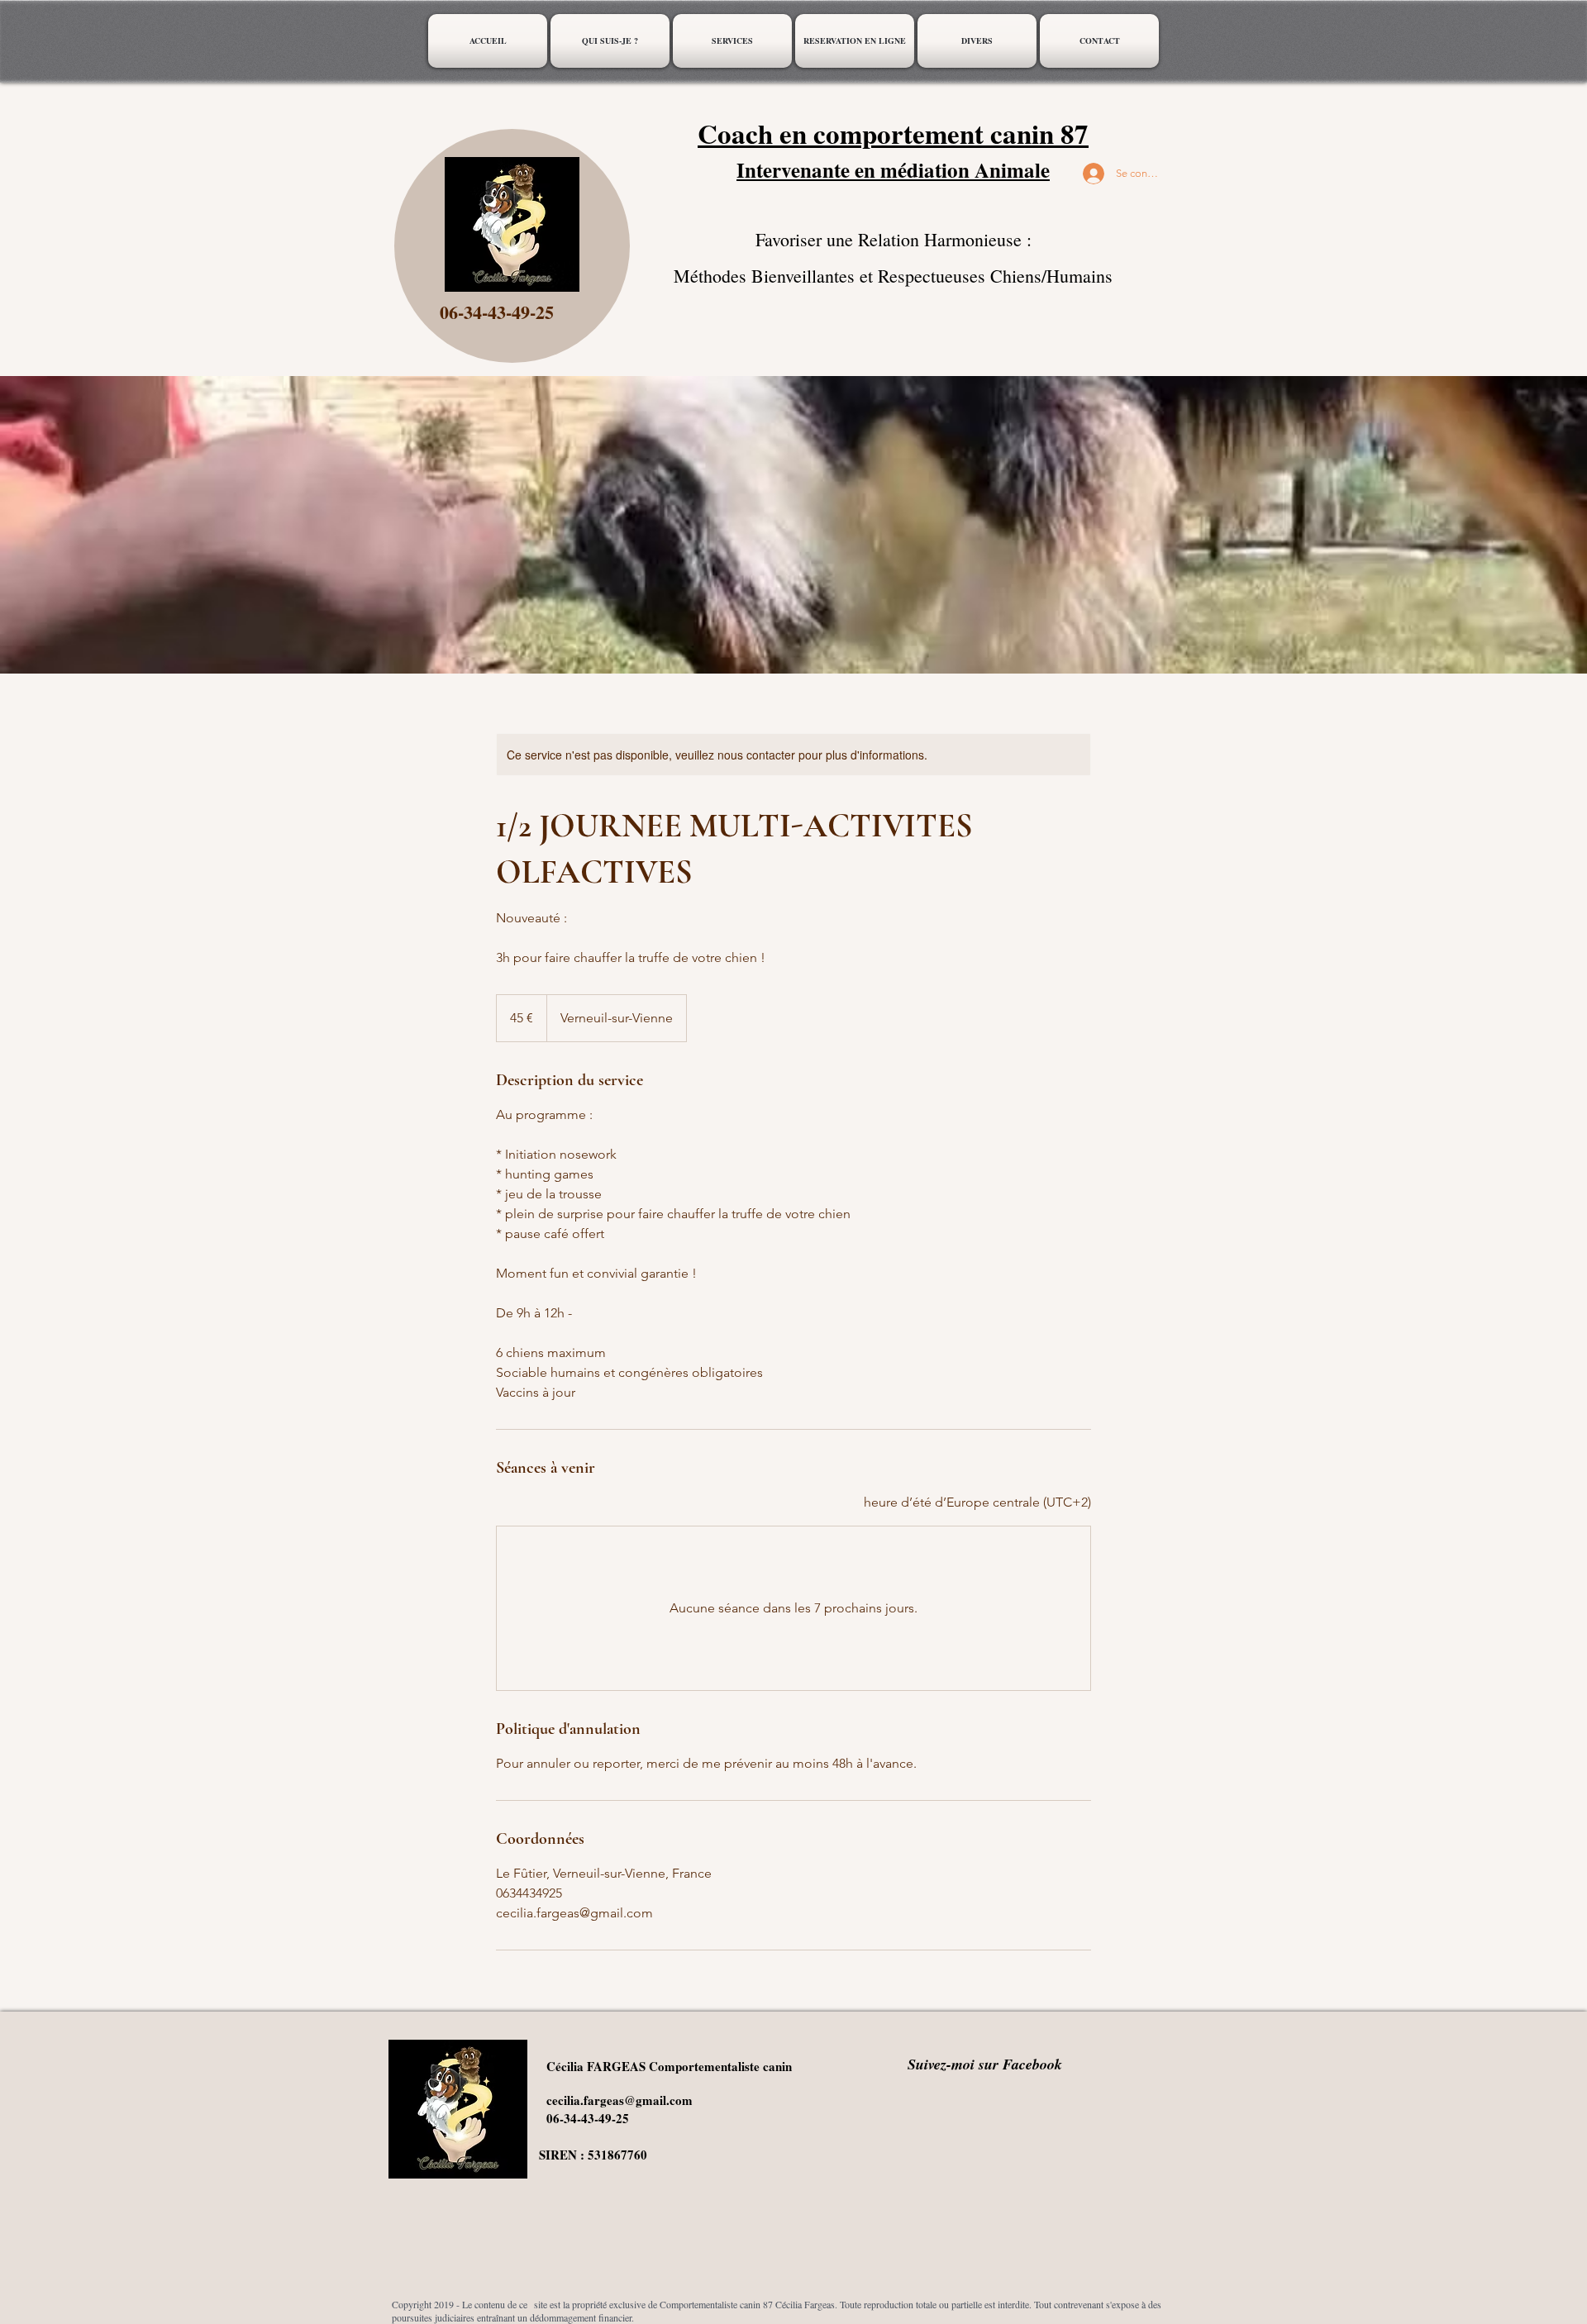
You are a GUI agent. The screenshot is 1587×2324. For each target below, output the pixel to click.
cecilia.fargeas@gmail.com (620, 2100)
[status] (977, 1503)
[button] (732, 41)
